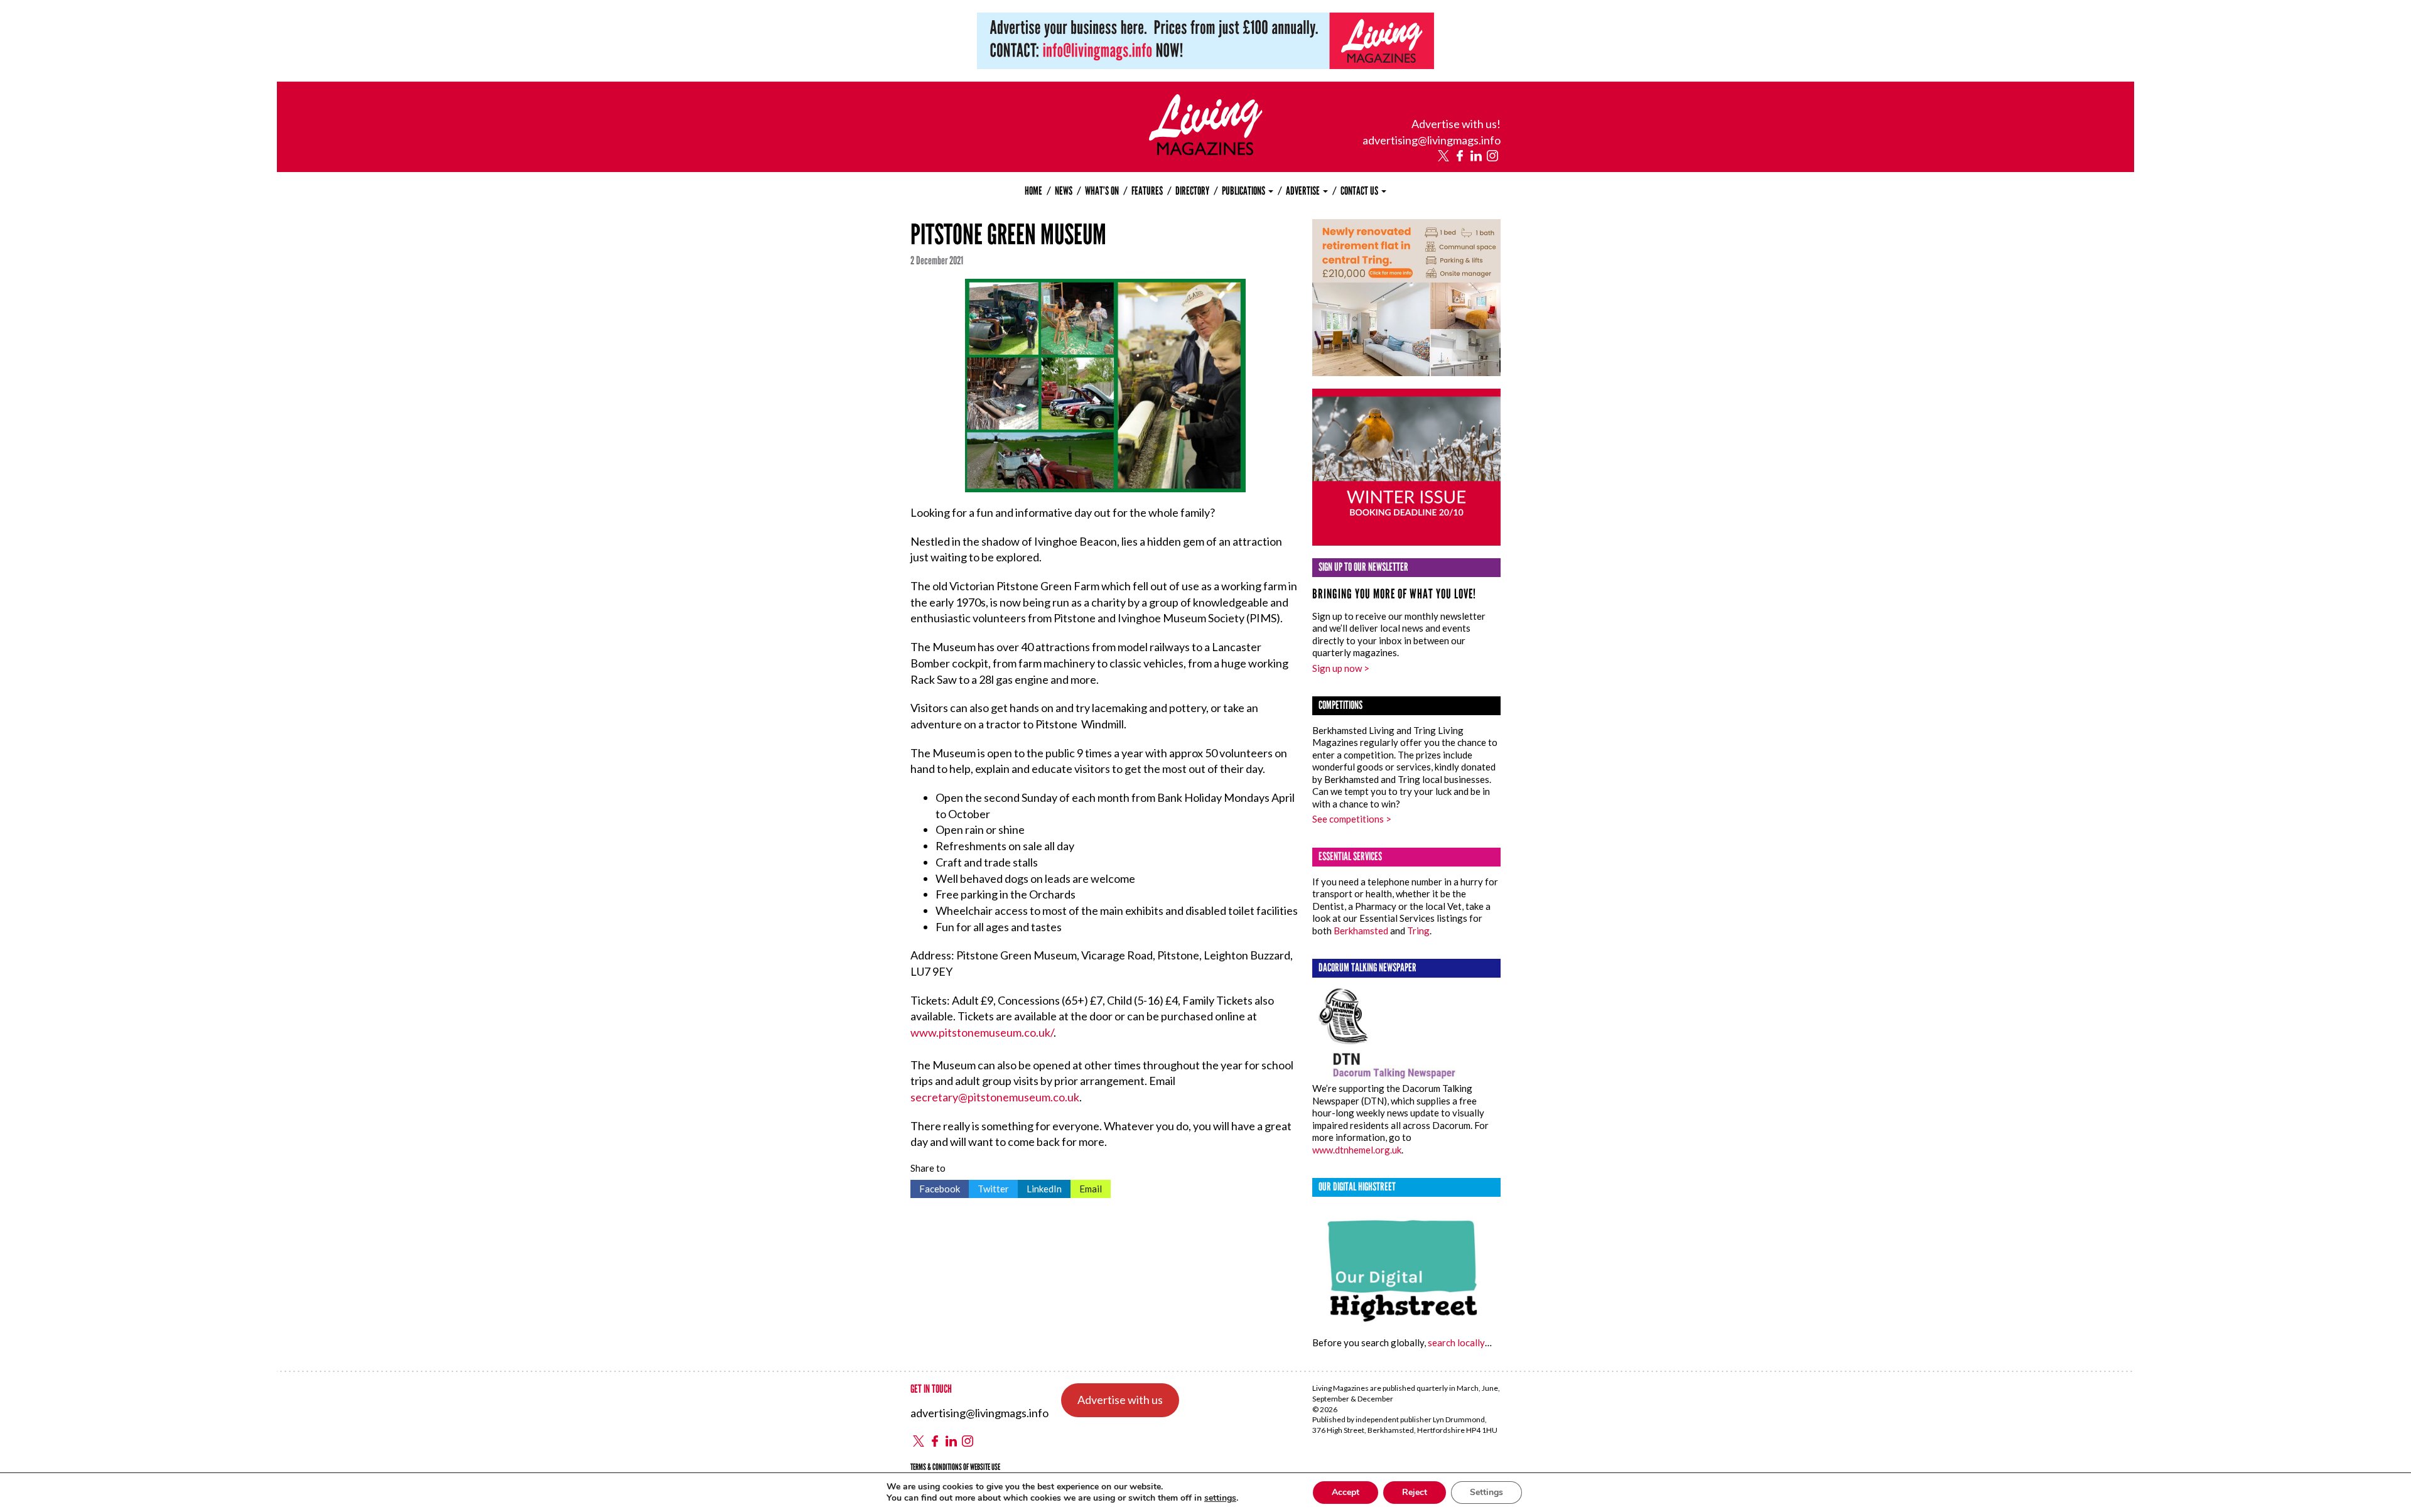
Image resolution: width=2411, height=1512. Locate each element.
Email (1086, 1187)
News (1064, 191)
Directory (1192, 191)
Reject (1415, 1492)
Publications (1244, 191)
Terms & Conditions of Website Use (955, 1467)
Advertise (1304, 191)
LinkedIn (1040, 1187)
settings (1220, 1498)
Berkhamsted (1361, 931)
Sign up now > (1341, 668)
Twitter (989, 1187)
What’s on (1102, 191)
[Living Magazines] (1206, 151)
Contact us (1360, 191)
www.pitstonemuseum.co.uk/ (982, 1032)
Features (1147, 191)
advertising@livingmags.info (1432, 140)
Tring (1418, 931)
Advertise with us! (1456, 124)
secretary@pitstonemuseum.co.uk (995, 1097)
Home (1033, 191)
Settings (1486, 1492)
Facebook (935, 1187)
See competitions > (1352, 819)
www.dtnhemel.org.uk (1357, 1150)
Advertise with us (1120, 1400)
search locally (1456, 1342)
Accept (1346, 1492)
